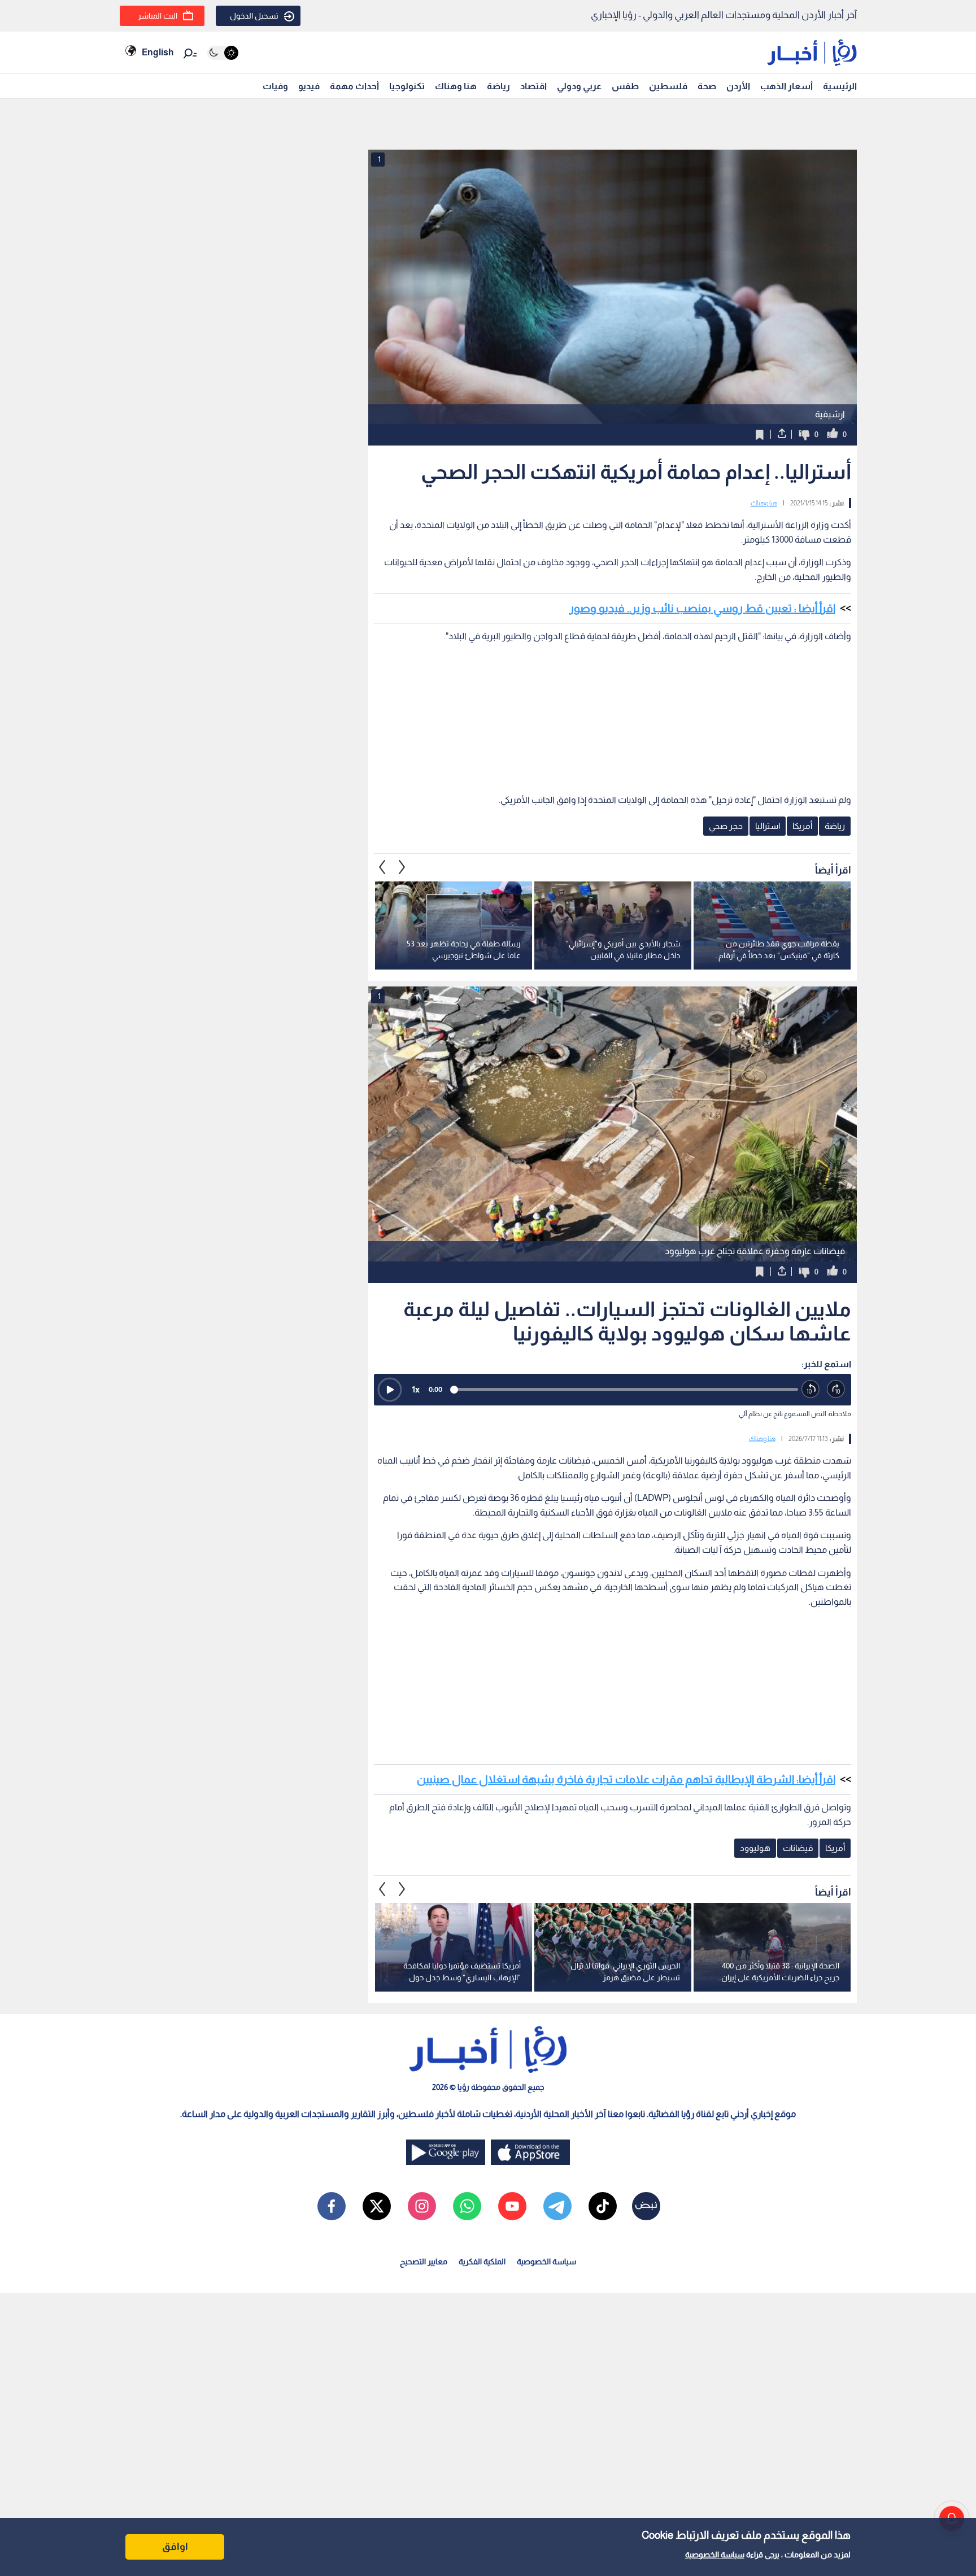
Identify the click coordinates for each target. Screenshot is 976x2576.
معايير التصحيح (424, 2261)
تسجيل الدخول (254, 16)
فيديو (309, 86)
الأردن (738, 86)
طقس (625, 86)
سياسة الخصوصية (715, 2555)
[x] (377, 2206)
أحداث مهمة (354, 86)
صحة (707, 86)
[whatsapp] (467, 2206)
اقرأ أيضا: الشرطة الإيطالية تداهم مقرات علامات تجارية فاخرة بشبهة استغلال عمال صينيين (626, 1779)
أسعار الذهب (787, 86)
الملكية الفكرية (482, 2261)
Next (382, 867)
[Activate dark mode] (223, 53)
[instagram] (422, 2206)
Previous (402, 867)
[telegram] (557, 2206)
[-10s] (811, 1389)
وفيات (275, 86)
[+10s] (836, 1389)
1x (416, 1389)
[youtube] (512, 2206)
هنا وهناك (456, 86)
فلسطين (668, 86)
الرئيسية (840, 86)
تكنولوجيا (407, 86)
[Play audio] (390, 1390)
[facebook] (332, 2206)
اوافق (175, 2547)
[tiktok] (603, 2206)
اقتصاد (533, 86)
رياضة (498, 86)
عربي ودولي (579, 86)
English (158, 52)
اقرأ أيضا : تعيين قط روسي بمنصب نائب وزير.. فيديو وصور (702, 608)
